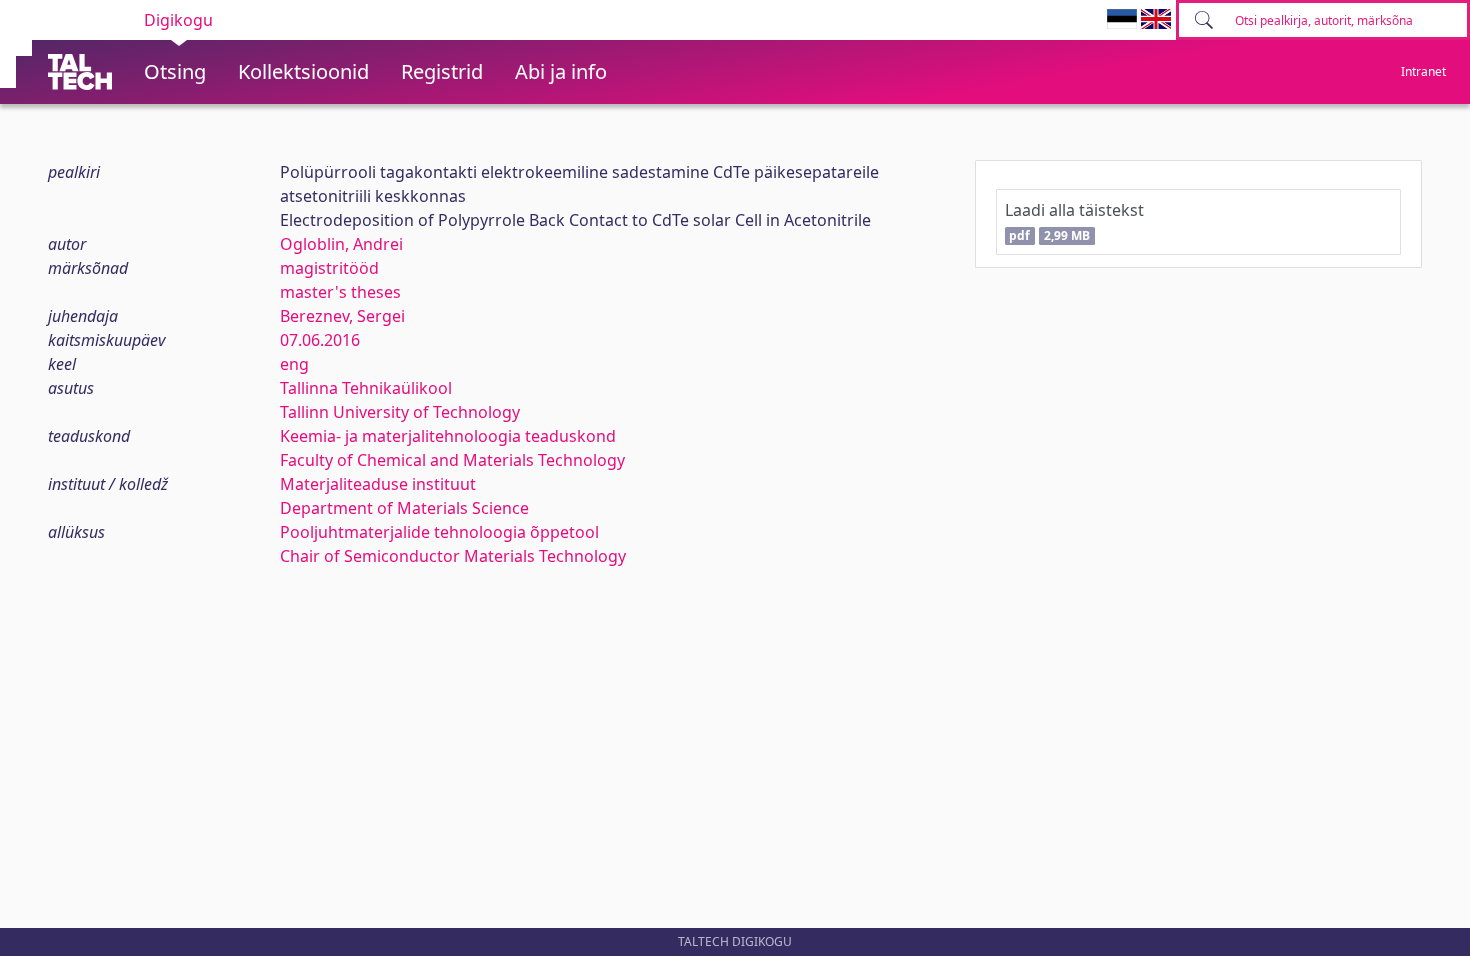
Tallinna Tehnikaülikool (366, 388)
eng (294, 364)
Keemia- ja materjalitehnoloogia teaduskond (448, 436)
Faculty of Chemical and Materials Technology (452, 460)
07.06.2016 (320, 340)
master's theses (340, 292)
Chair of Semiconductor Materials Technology (453, 556)
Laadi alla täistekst (1074, 221)
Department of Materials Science (404, 508)
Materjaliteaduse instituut (378, 484)
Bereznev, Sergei (342, 316)
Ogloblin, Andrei (341, 244)
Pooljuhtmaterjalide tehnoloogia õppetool (439, 532)
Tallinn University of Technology (400, 412)
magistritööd (329, 268)
